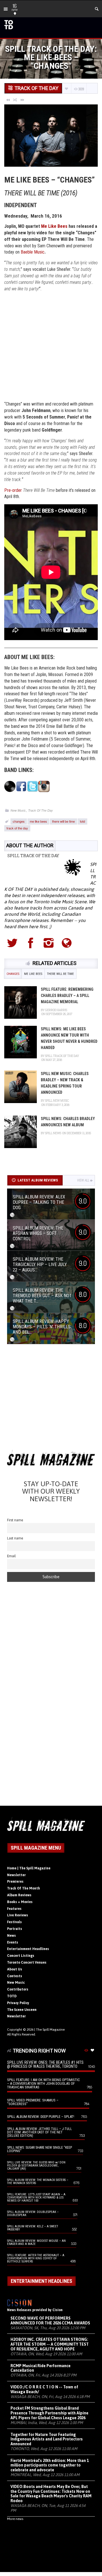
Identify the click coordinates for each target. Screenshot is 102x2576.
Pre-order (13, 490)
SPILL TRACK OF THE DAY (33, 856)
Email (11, 1556)
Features (14, 1909)
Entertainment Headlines (28, 1949)
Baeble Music (33, 252)
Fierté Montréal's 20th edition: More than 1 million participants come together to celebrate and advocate (50, 2465)
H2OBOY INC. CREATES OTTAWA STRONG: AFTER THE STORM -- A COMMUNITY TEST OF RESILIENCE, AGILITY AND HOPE (50, 2344)
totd (82, 821)
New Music (18, 810)
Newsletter (16, 1875)
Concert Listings (21, 1956)
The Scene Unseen (22, 2010)
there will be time (63, 821)
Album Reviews (19, 1895)
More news (15, 2519)
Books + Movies (20, 1902)
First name (15, 1520)
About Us (15, 1969)
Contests (15, 1976)
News (11, 1936)
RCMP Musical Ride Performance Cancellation (41, 2368)
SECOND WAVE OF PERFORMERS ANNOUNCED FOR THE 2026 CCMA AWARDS (50, 2321)
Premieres (15, 1882)
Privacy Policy (18, 2003)
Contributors (18, 1989)
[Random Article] (15, 100)
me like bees (38, 821)
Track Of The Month (24, 1888)
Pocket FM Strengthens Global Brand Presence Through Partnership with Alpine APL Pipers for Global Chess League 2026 (49, 2413)
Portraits (15, 1929)
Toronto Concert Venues (27, 1962)
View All (83, 1180)
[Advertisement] (51, 347)
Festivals (14, 1922)
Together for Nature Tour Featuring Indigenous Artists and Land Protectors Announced (47, 2439)
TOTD (12, 1996)
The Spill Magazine (50, 2030)
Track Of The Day (41, 810)
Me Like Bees (54, 226)
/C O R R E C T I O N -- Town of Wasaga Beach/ (44, 2389)
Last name (15, 1538)
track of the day (17, 828)
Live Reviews (18, 1915)
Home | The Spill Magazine (29, 1868)
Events (13, 1942)
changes (19, 821)
